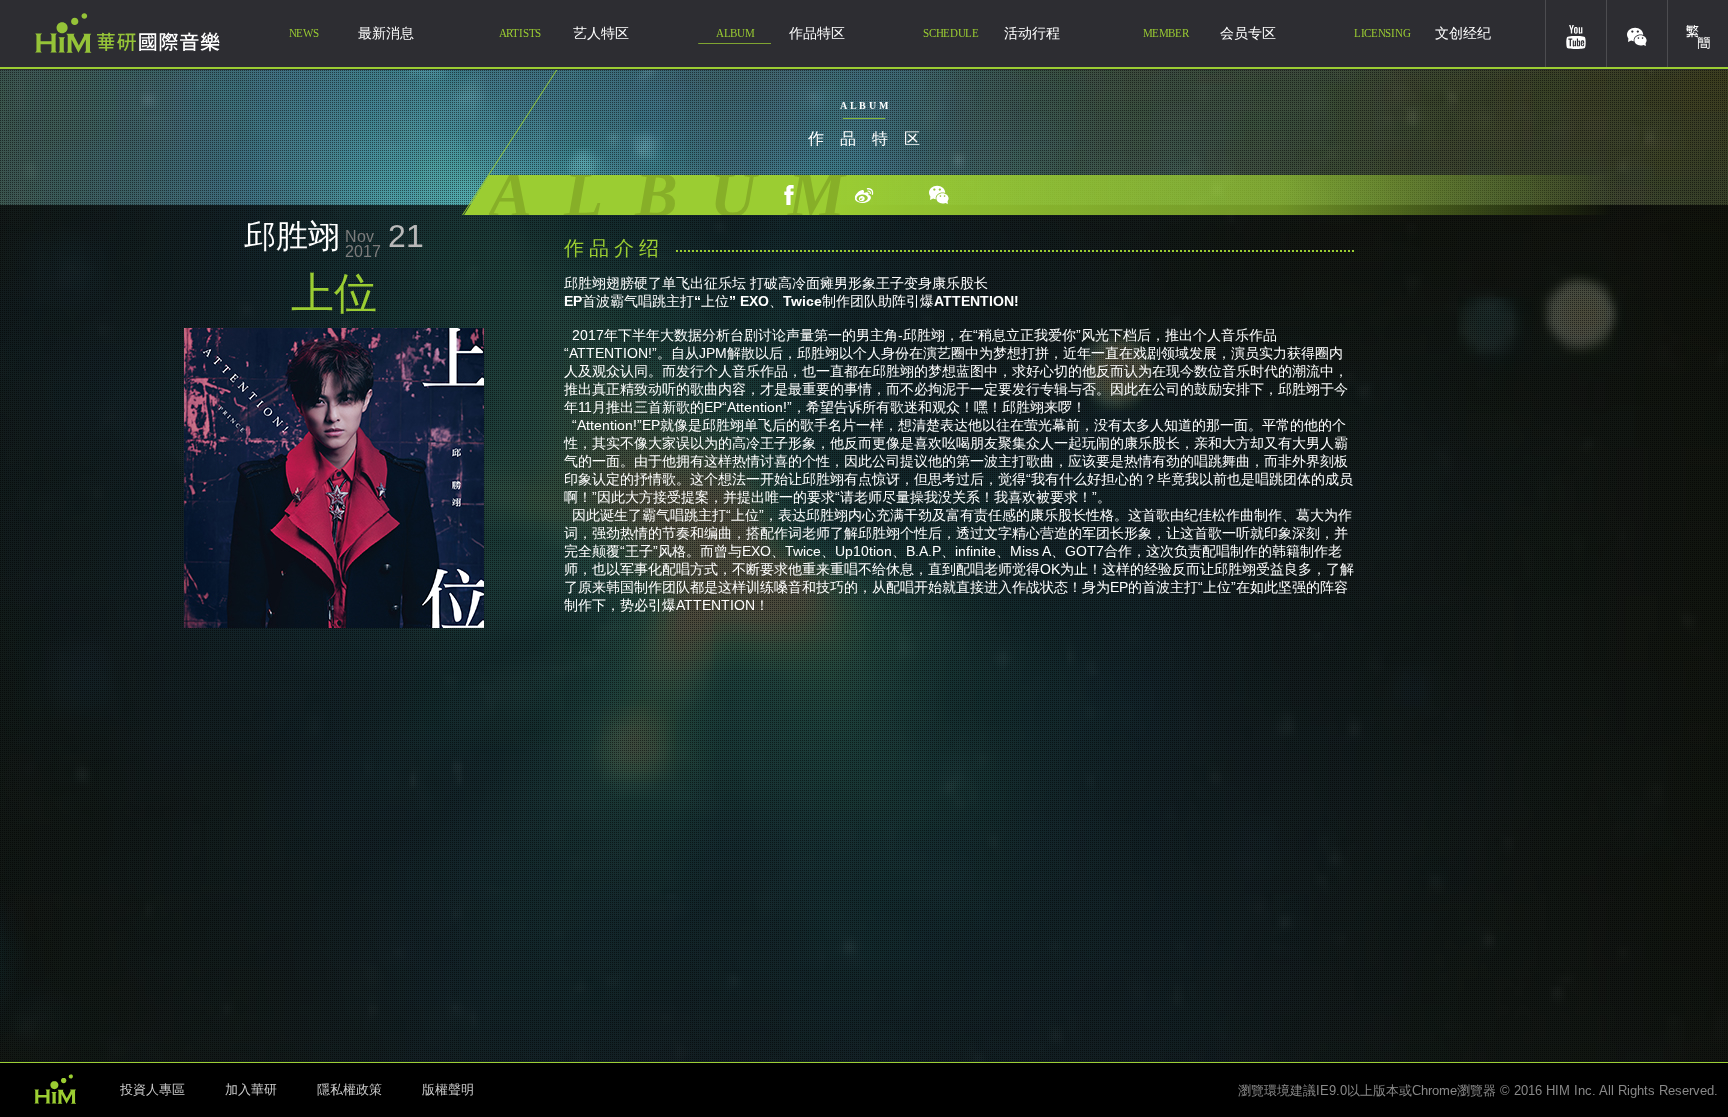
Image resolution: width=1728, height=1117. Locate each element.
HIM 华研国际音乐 (55, 1088)
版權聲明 (448, 1089)
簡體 (1698, 33)
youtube (1576, 33)
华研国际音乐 (127, 33)
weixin (1637, 33)
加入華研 (251, 1089)
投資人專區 (152, 1089)
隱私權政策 (349, 1089)
